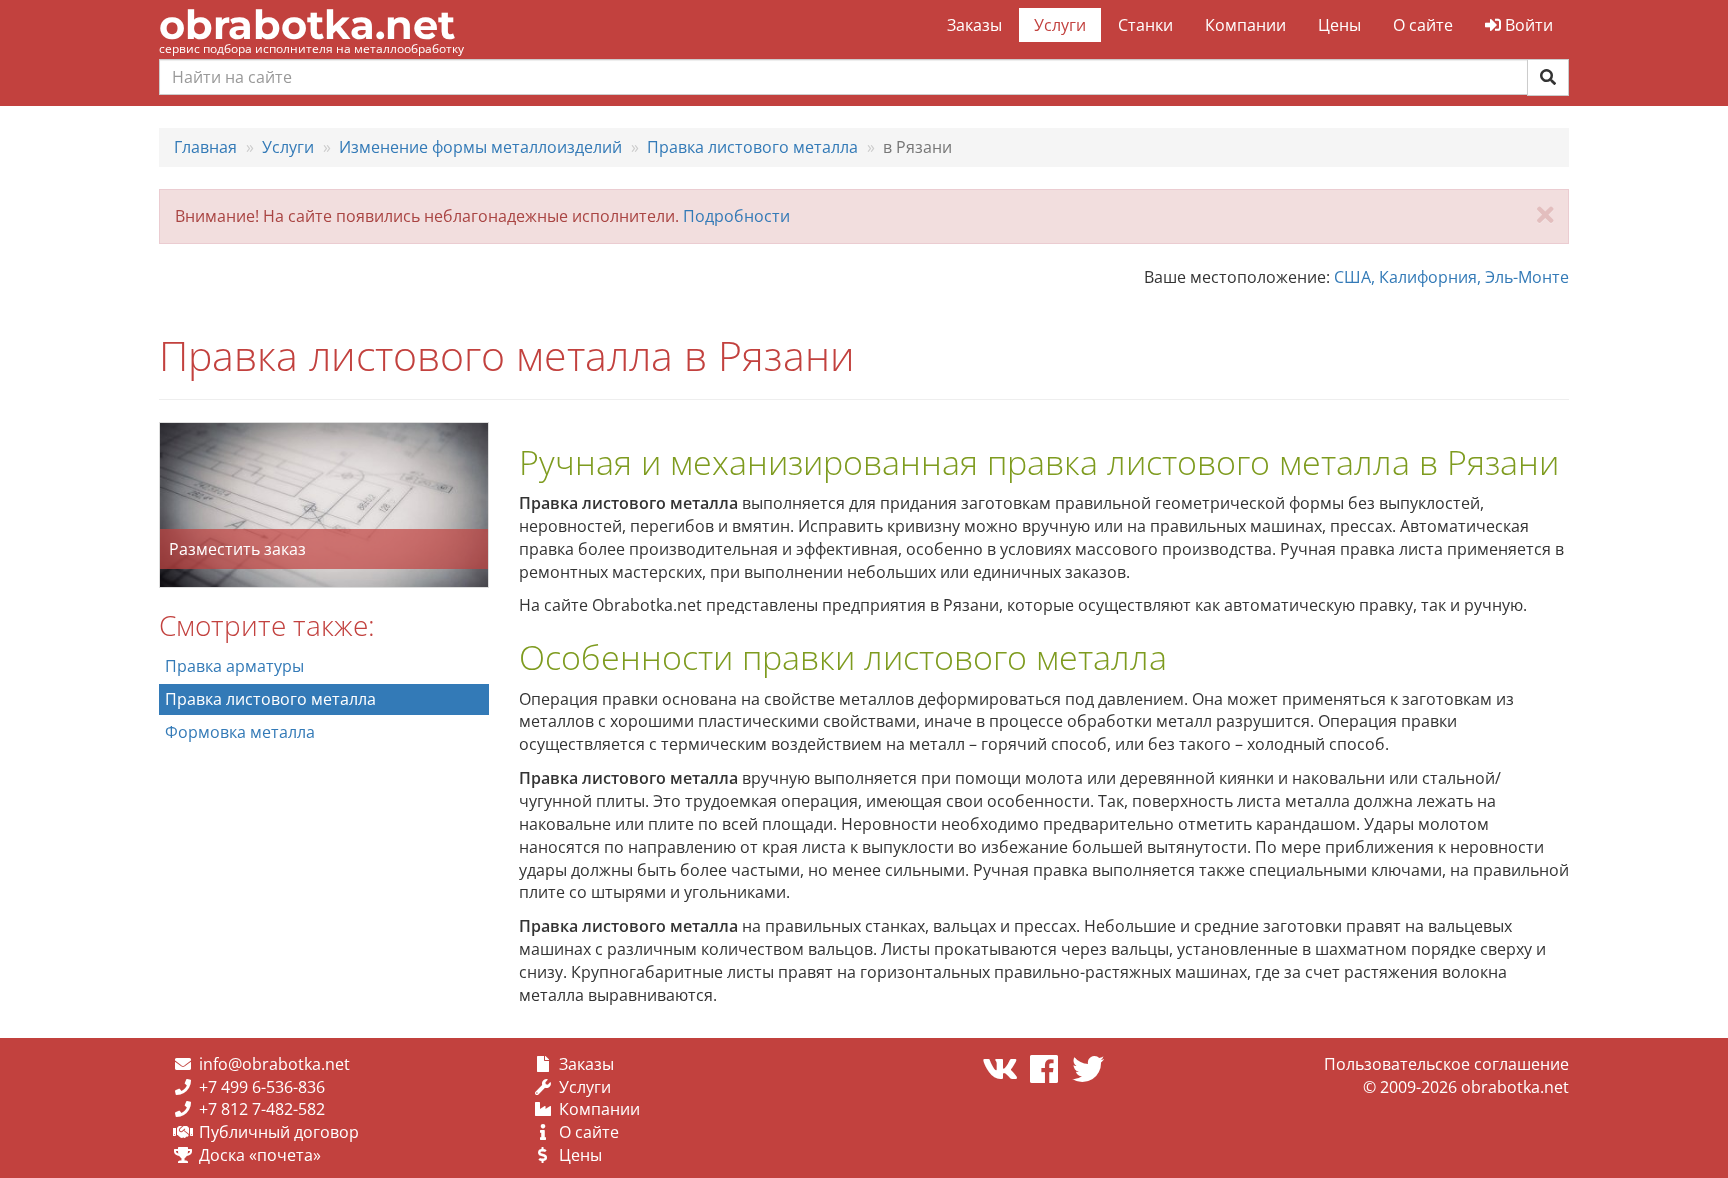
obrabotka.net (307, 24)
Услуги (1060, 25)
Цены (1339, 25)
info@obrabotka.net (274, 1064)
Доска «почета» (260, 1155)
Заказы (974, 25)
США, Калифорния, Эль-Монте (1451, 277)
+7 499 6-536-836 (262, 1087)
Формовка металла (240, 732)
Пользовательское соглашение (1446, 1064)
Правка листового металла (270, 699)
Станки (1145, 25)
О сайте (1423, 25)
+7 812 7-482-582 (262, 1109)
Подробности (736, 216)
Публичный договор (279, 1132)
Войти (1527, 25)
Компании (1245, 25)
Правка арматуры (234, 666)
